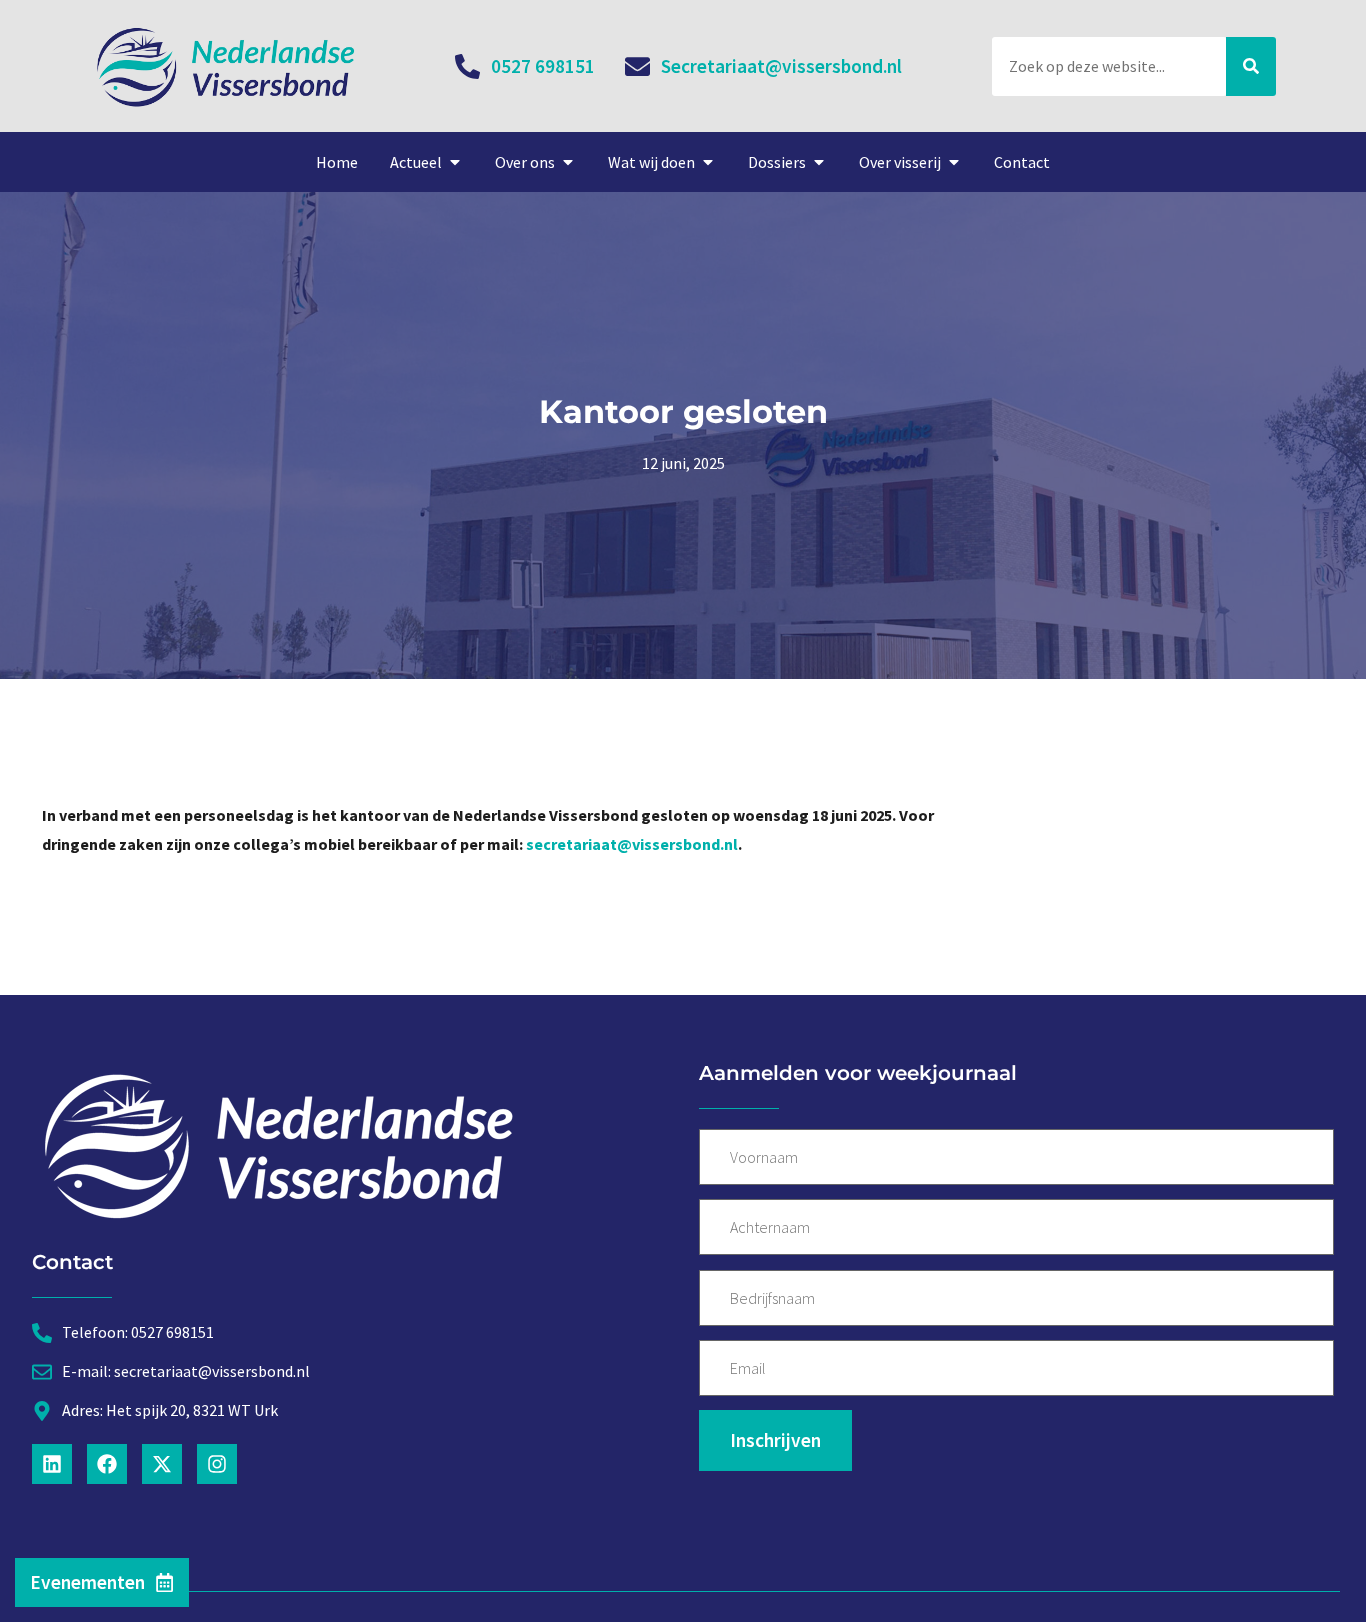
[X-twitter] (162, 1464)
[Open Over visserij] (954, 162)
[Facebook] (107, 1464)
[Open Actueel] (455, 162)
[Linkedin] (52, 1464)
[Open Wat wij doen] (708, 162)
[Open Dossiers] (819, 162)
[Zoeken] (1251, 66)
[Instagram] (217, 1464)
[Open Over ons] (568, 162)
